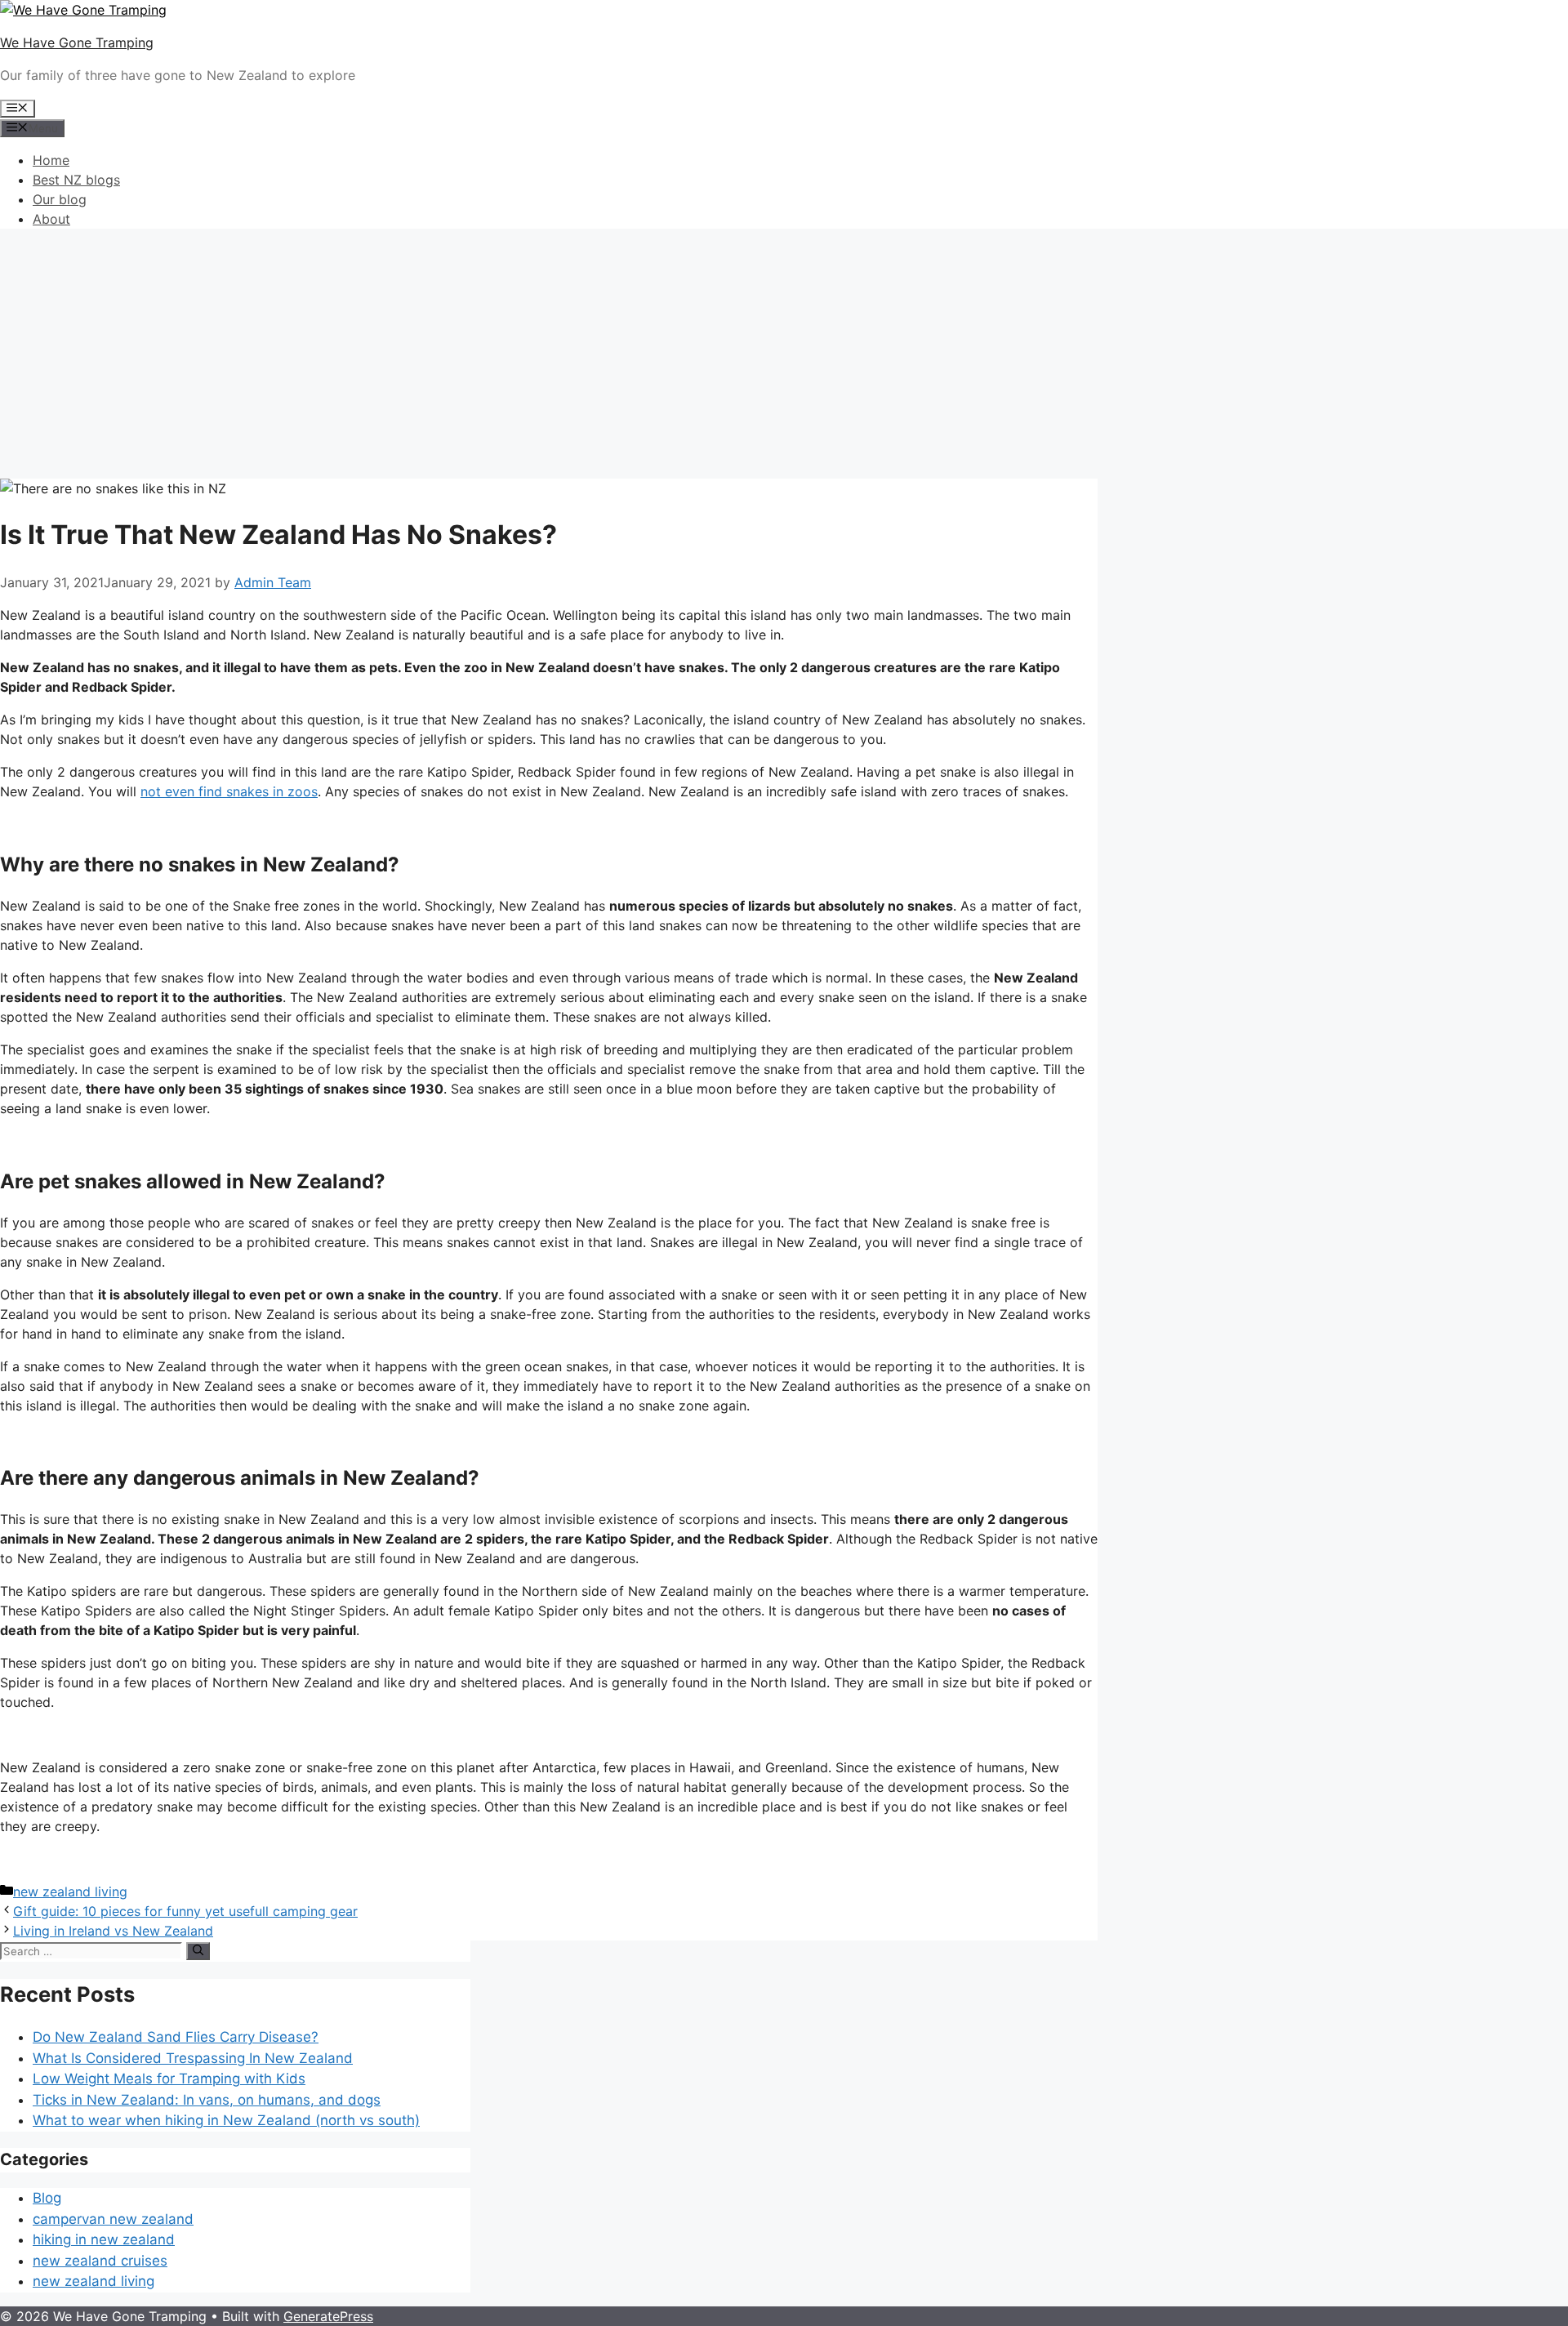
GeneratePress (328, 2316)
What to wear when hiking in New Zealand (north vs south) (226, 2120)
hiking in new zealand (104, 2239)
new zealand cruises (100, 2261)
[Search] (198, 1951)
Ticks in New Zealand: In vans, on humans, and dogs (207, 2100)
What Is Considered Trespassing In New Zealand (193, 2058)
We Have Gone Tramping (77, 42)
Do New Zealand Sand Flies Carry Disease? (176, 2037)
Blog (47, 2198)
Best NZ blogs (76, 180)
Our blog (60, 199)
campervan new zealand (113, 2219)
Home (51, 160)
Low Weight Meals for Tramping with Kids (169, 2079)
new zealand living (70, 1892)
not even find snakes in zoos (229, 791)
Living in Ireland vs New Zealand (113, 1931)
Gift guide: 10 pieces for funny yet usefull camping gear (185, 1911)
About (51, 219)
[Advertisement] (784, 356)
